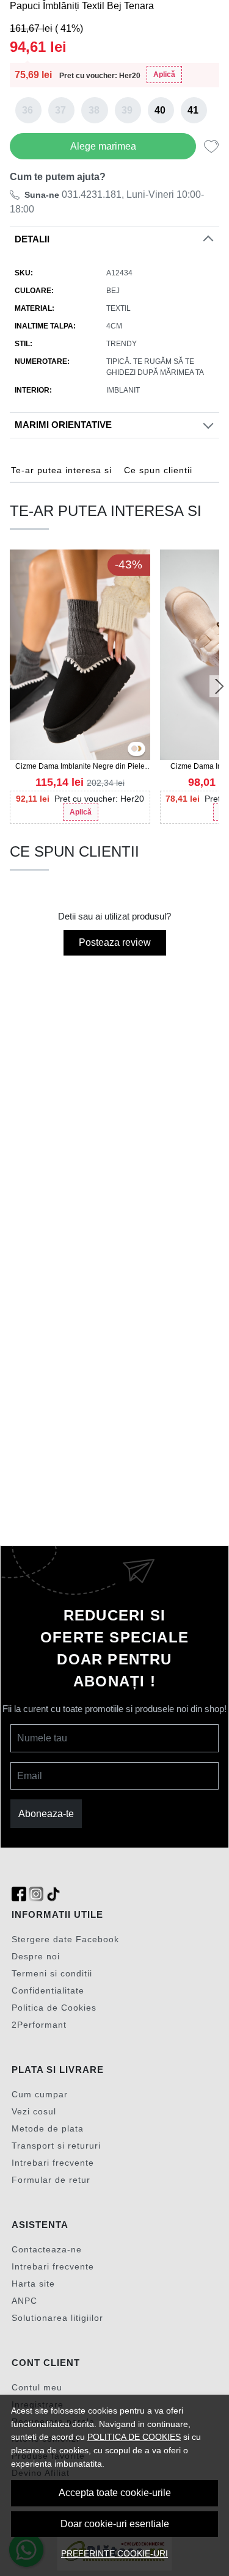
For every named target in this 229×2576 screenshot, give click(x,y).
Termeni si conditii (52, 1973)
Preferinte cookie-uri (114, 2553)
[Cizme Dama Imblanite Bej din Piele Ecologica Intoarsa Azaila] (134, 749)
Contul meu (37, 2387)
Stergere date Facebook (65, 1939)
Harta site (33, 2284)
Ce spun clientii (158, 470)
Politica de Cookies (54, 2008)
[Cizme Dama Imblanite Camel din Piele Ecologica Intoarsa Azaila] (139, 749)
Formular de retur (51, 2180)
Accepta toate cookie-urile (115, 2493)
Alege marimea (103, 146)
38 (94, 110)
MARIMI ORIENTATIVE (63, 425)
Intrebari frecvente (53, 2163)
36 (27, 110)
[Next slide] (219, 686)
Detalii (32, 239)
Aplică (164, 74)
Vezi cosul (34, 2111)
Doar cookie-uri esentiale (115, 2524)
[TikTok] (53, 1894)
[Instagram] (36, 1894)
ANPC (24, 2301)
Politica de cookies (134, 2437)
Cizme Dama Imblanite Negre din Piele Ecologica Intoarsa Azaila (80, 767)
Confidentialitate (48, 1990)
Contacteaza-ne (47, 2249)
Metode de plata (48, 2128)
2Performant (39, 2025)
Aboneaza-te (46, 1814)
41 (193, 110)
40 (160, 110)
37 (60, 110)
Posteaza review (115, 942)
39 (127, 110)
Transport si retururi (56, 2146)
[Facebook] (19, 1894)
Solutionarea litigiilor (57, 2318)
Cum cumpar (40, 2094)
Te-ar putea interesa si (61, 470)
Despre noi (36, 1956)
